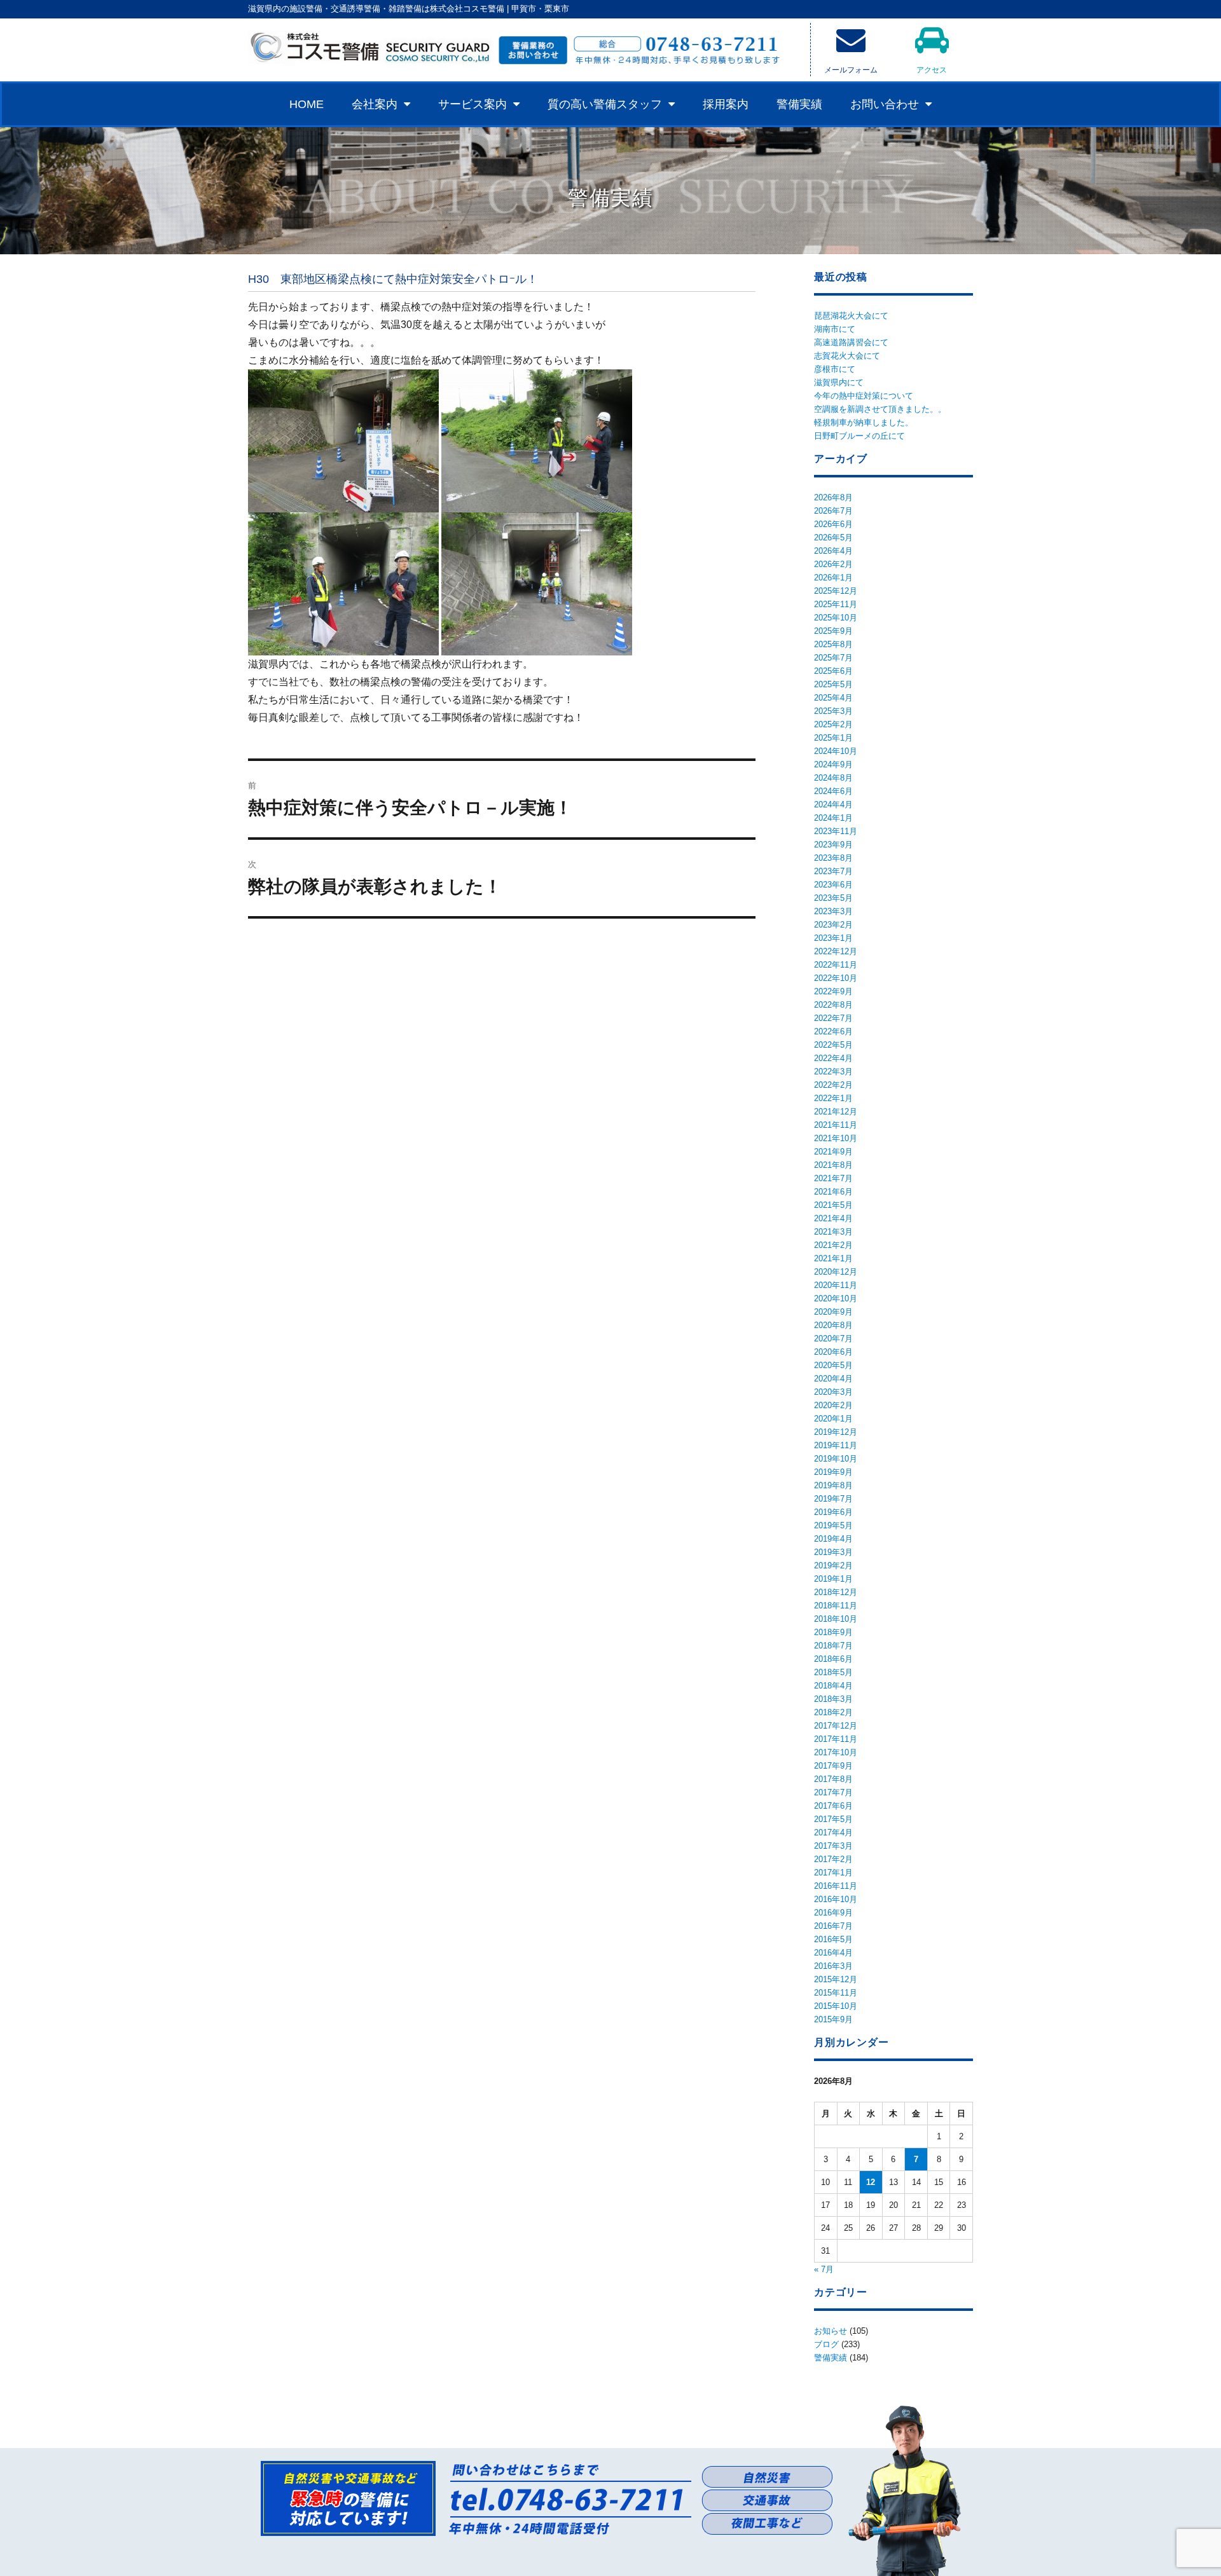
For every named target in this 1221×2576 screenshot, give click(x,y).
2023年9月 (833, 845)
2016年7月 (833, 1926)
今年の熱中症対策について (864, 396)
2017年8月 (833, 1779)
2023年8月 (833, 858)
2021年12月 (836, 1112)
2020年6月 (833, 1352)
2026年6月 (833, 524)
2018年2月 (833, 1712)
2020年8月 (833, 1325)
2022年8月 (833, 1005)
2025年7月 (833, 658)
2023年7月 (833, 871)
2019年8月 (833, 1485)
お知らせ (831, 2331)
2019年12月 (836, 1432)
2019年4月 (833, 1539)
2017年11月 (836, 1739)
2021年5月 (833, 1205)
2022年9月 (833, 991)
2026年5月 (833, 538)
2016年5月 (833, 1939)
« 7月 (824, 2269)
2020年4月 (833, 1379)
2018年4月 (833, 1686)
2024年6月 (833, 791)
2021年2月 (833, 1245)
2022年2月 (833, 1085)
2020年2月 (833, 1405)
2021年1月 (833, 1258)
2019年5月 (833, 1525)
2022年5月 (833, 1045)
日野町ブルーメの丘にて (859, 436)
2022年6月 (833, 1031)
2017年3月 (833, 1846)
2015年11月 (836, 1993)
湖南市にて (835, 329)
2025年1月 (833, 738)
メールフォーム (851, 70)
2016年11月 (836, 1886)
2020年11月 (836, 1285)
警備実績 (799, 104)
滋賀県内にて (839, 382)
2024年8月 (833, 778)
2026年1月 (833, 578)
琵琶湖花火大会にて (851, 316)
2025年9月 (833, 631)
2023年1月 (833, 938)
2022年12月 (836, 951)
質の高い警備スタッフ (605, 104)
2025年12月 (836, 591)
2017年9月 (833, 1766)
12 (871, 2182)
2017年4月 (833, 1833)
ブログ (826, 2344)
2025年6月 (833, 671)
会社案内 (375, 104)
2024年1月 (833, 818)
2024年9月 (833, 764)
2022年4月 (833, 1058)
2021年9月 (833, 1152)
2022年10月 (836, 978)
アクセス (932, 70)
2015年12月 (836, 1979)
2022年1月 (833, 1098)
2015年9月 (833, 2019)
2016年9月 (833, 1913)
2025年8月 (833, 644)
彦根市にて (835, 369)
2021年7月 (833, 1178)
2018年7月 (833, 1646)
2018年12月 (836, 1592)
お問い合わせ (885, 104)
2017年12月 (836, 1726)
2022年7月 (833, 1018)
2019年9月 (833, 1472)
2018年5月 (833, 1672)
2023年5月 (833, 898)
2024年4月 (833, 805)
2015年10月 (836, 2006)
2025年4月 (833, 698)
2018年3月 (833, 1699)
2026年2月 (833, 564)
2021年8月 (833, 1165)
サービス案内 (473, 104)
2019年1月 (833, 1579)
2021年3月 (833, 1232)
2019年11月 (836, 1445)
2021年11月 (836, 1125)
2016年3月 (833, 1966)
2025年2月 (833, 724)
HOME (307, 104)
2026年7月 (833, 511)
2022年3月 (833, 1072)
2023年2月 (833, 925)
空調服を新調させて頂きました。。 (880, 409)
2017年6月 (833, 1806)
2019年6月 (833, 1512)
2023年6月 (833, 885)
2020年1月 (833, 1419)
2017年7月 (833, 1792)
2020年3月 (833, 1392)
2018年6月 (833, 1659)
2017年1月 (833, 1873)
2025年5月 (833, 684)
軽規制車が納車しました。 (864, 422)
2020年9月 (833, 1312)
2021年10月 (836, 1138)
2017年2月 (833, 1859)
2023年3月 (833, 911)
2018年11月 (836, 1606)
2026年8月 (833, 497)
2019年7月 (833, 1499)
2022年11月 (836, 965)
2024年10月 (836, 751)
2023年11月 (836, 831)
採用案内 (726, 104)
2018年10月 (836, 1619)
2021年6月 (833, 1192)
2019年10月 (836, 1459)
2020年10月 (836, 1298)
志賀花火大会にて (847, 356)
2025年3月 (833, 711)
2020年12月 (836, 1272)
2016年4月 (833, 1953)
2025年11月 (836, 604)
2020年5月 (833, 1365)
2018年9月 (833, 1632)
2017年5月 (833, 1819)
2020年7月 (833, 1339)
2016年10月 (836, 1899)
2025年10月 (836, 618)
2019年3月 (833, 1552)
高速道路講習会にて (851, 342)
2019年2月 (833, 1565)
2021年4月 (833, 1218)
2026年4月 (833, 551)
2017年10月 (836, 1752)
